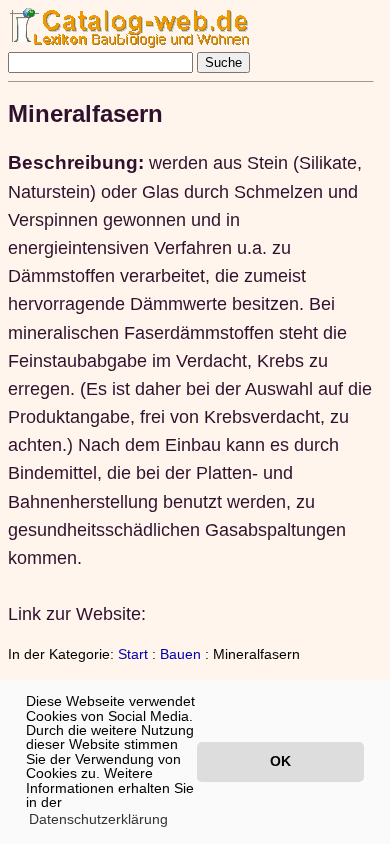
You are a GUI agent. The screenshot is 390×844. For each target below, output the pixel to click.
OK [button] (280, 761)
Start (133, 654)
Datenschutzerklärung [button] (98, 819)
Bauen (180, 654)
